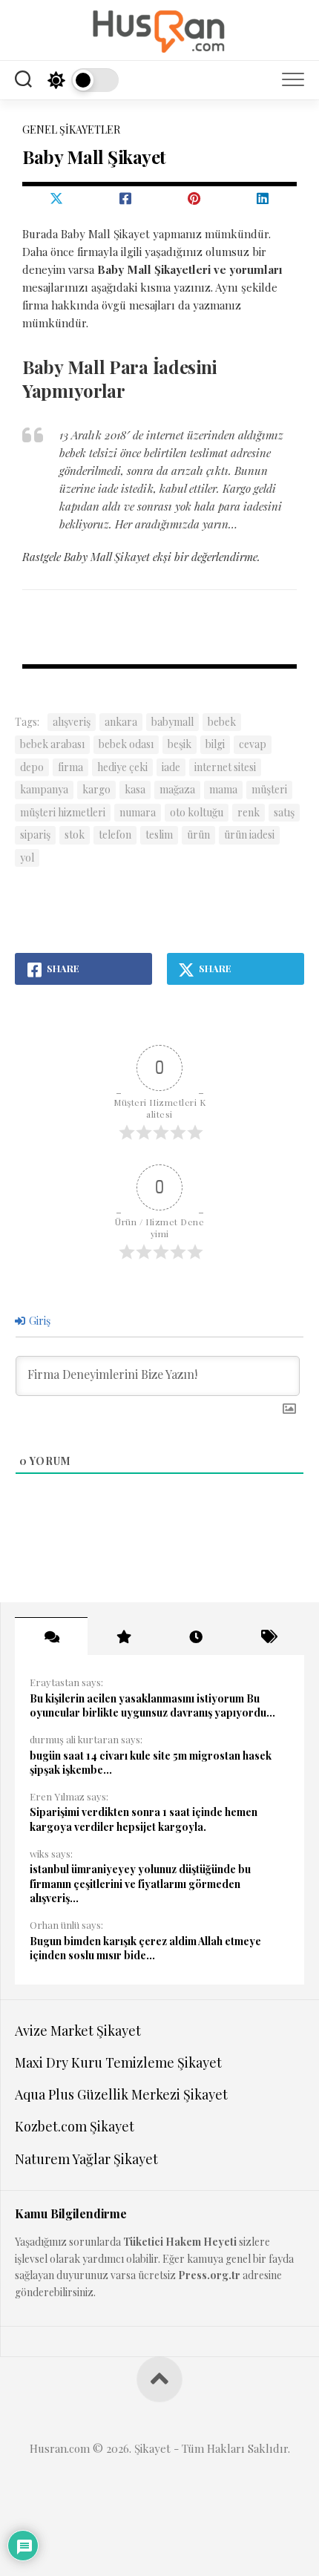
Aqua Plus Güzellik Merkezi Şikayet (121, 2094)
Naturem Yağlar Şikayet (86, 2159)
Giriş (39, 1321)
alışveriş (72, 722)
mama (223, 789)
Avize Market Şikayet (78, 2031)
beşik (180, 744)
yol (27, 858)
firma (70, 767)
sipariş (35, 835)
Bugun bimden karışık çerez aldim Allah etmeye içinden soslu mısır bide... (145, 1949)
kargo (96, 789)
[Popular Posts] (124, 1636)
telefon (115, 835)
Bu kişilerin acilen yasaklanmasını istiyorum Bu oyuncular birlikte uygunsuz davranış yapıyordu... (152, 1706)
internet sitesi (225, 767)
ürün (198, 835)
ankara (121, 722)
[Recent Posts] (196, 1636)
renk (249, 812)
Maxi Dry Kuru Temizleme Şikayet (118, 2062)
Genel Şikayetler (71, 130)
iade (171, 767)
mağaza (177, 789)
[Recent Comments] (51, 1636)
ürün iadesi (249, 835)
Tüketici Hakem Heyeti (180, 2242)
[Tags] (269, 1636)
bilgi (215, 744)
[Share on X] (57, 198)
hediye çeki (122, 767)
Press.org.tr (209, 2275)
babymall (172, 722)
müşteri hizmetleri (63, 812)
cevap (253, 744)
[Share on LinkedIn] (263, 198)
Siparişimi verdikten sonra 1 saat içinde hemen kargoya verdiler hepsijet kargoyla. (144, 1819)
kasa (135, 789)
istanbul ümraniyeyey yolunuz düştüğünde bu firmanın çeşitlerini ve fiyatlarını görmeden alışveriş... (140, 1884)
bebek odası (126, 744)
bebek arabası (52, 744)
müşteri (269, 789)
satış (284, 812)
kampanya (44, 789)
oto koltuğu (197, 812)
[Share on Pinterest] (194, 198)
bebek (222, 722)
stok (75, 835)
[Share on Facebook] (126, 198)
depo (32, 767)
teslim (159, 835)
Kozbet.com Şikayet (75, 2126)
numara (138, 812)
